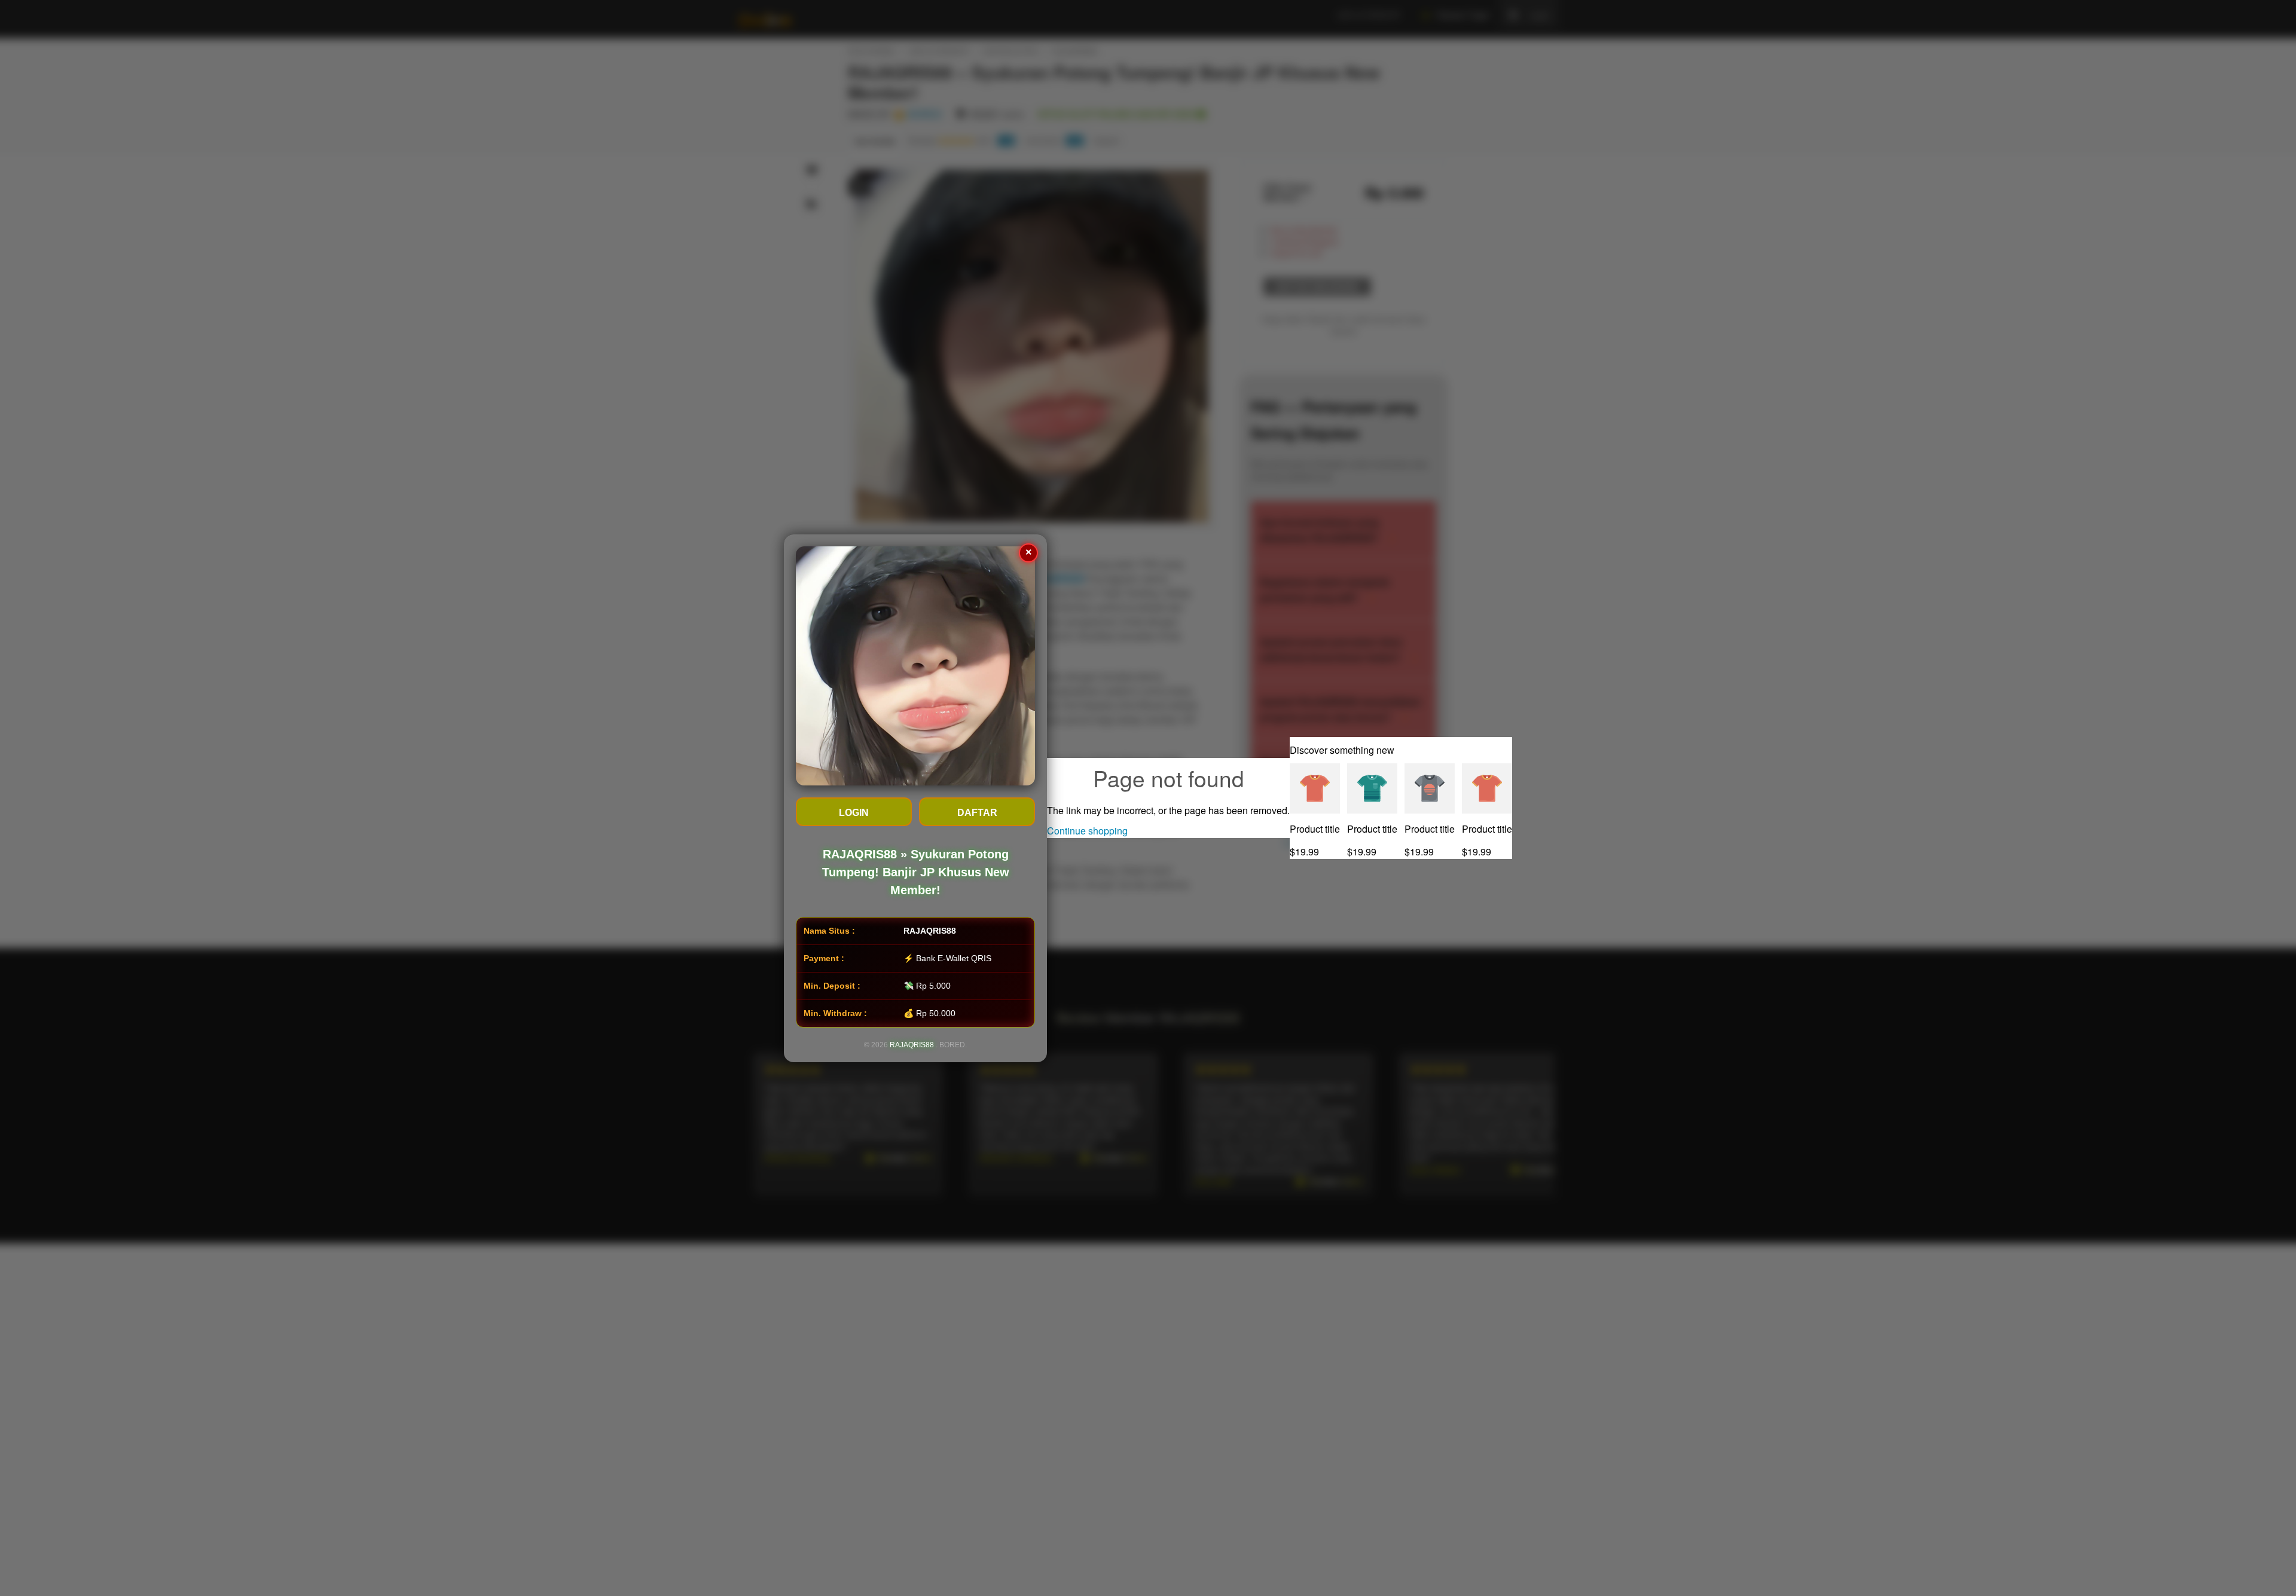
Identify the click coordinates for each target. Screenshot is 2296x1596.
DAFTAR (977, 813)
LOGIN (854, 813)
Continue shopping (1087, 831)
